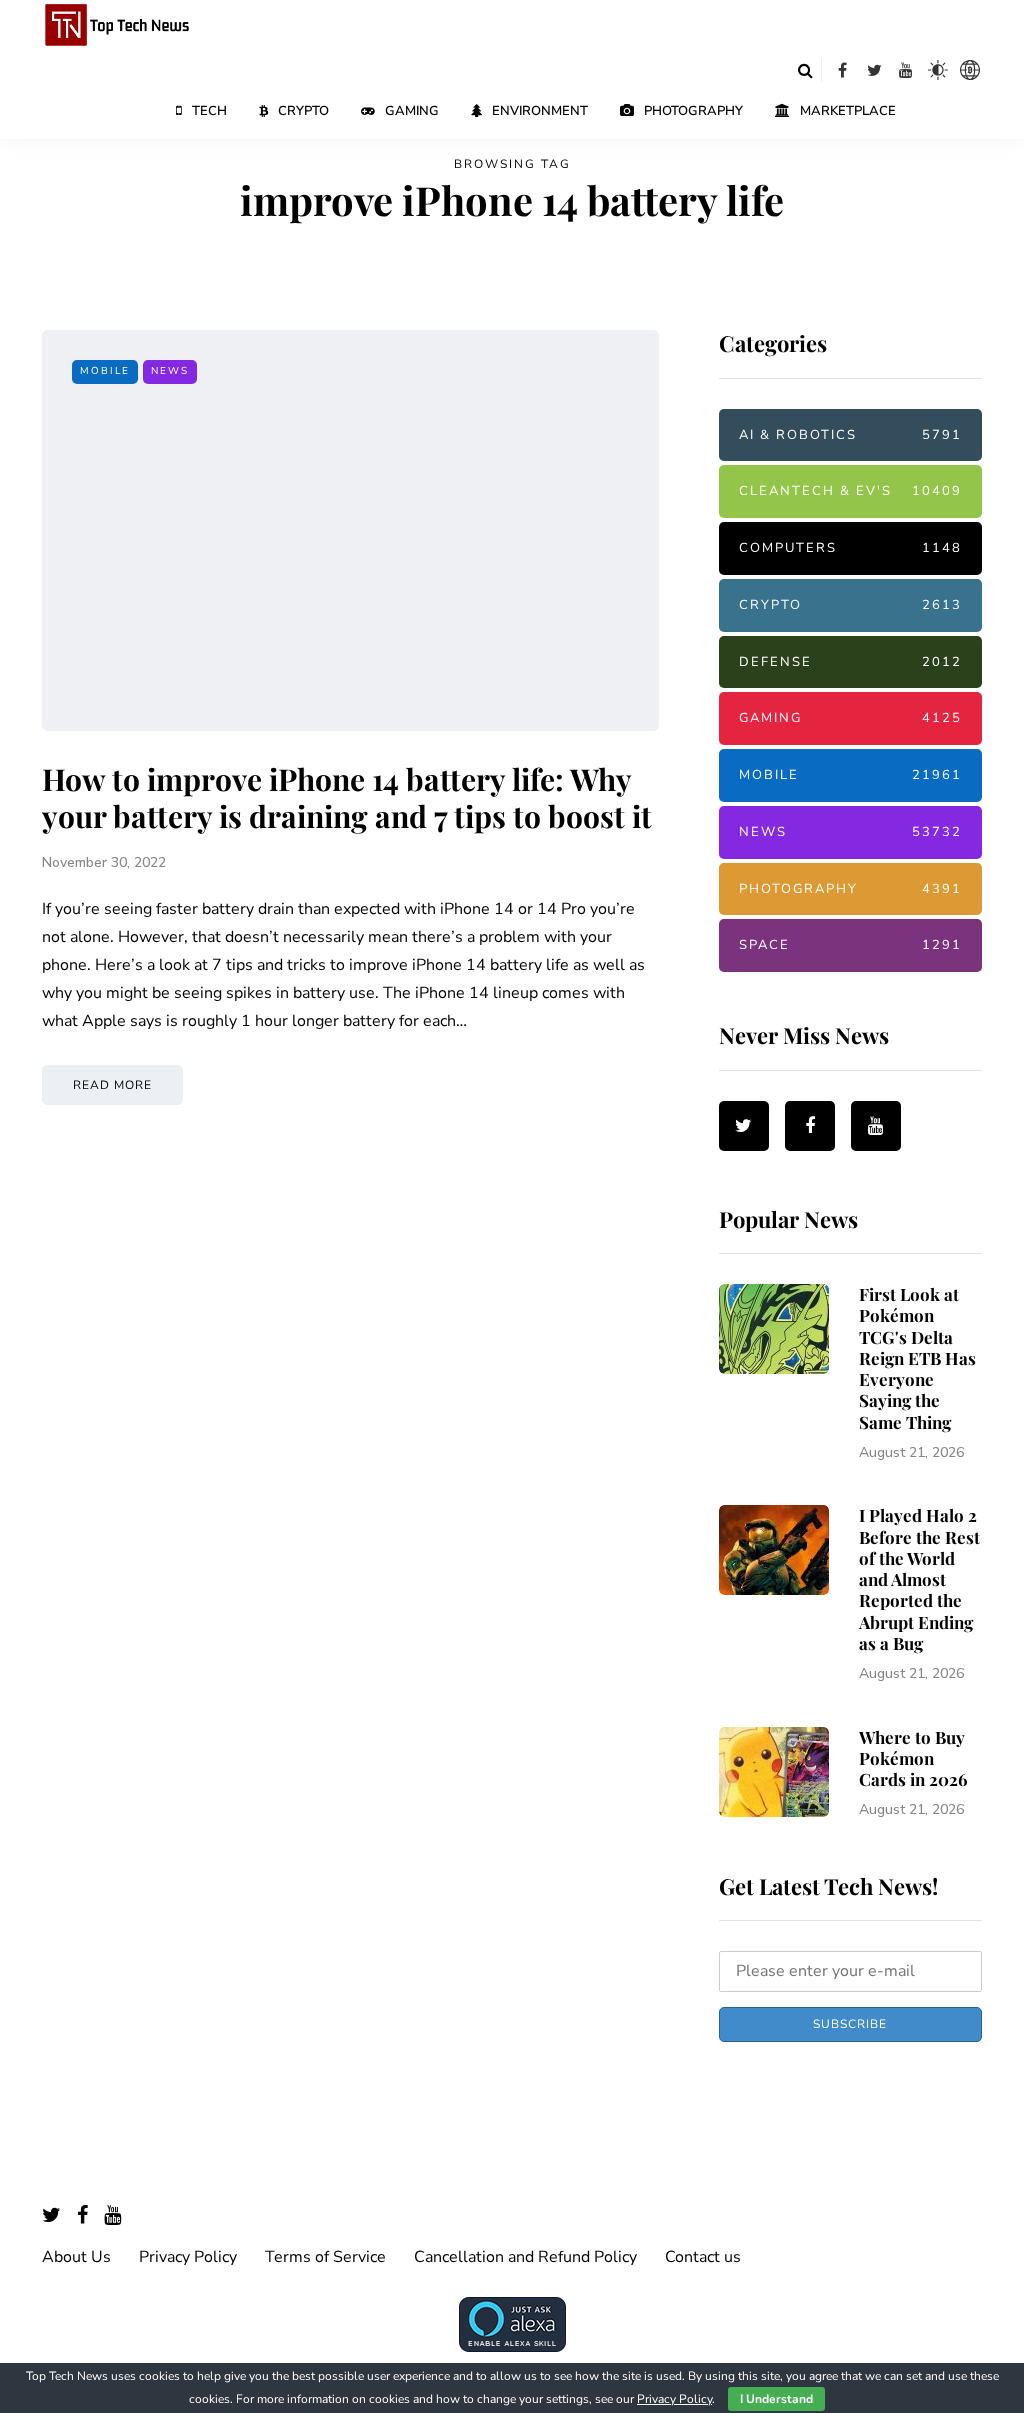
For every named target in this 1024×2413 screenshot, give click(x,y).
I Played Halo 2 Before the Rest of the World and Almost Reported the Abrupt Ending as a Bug (919, 1579)
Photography (693, 111)
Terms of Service (325, 2257)
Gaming (412, 111)
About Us (76, 2257)
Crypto (303, 111)
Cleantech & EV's (850, 491)
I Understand (776, 2399)
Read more (112, 1085)
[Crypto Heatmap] (970, 70)
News (170, 371)
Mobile (105, 371)
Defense (850, 662)
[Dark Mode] (938, 70)
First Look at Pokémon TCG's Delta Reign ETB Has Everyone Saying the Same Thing (917, 1358)
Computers (850, 548)
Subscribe (850, 2024)
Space (850, 945)
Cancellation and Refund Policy (525, 2257)
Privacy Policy (188, 2257)
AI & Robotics (850, 435)
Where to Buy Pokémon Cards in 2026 (913, 1758)
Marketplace (848, 111)
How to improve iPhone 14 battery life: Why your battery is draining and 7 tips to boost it (347, 798)
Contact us (703, 2257)
